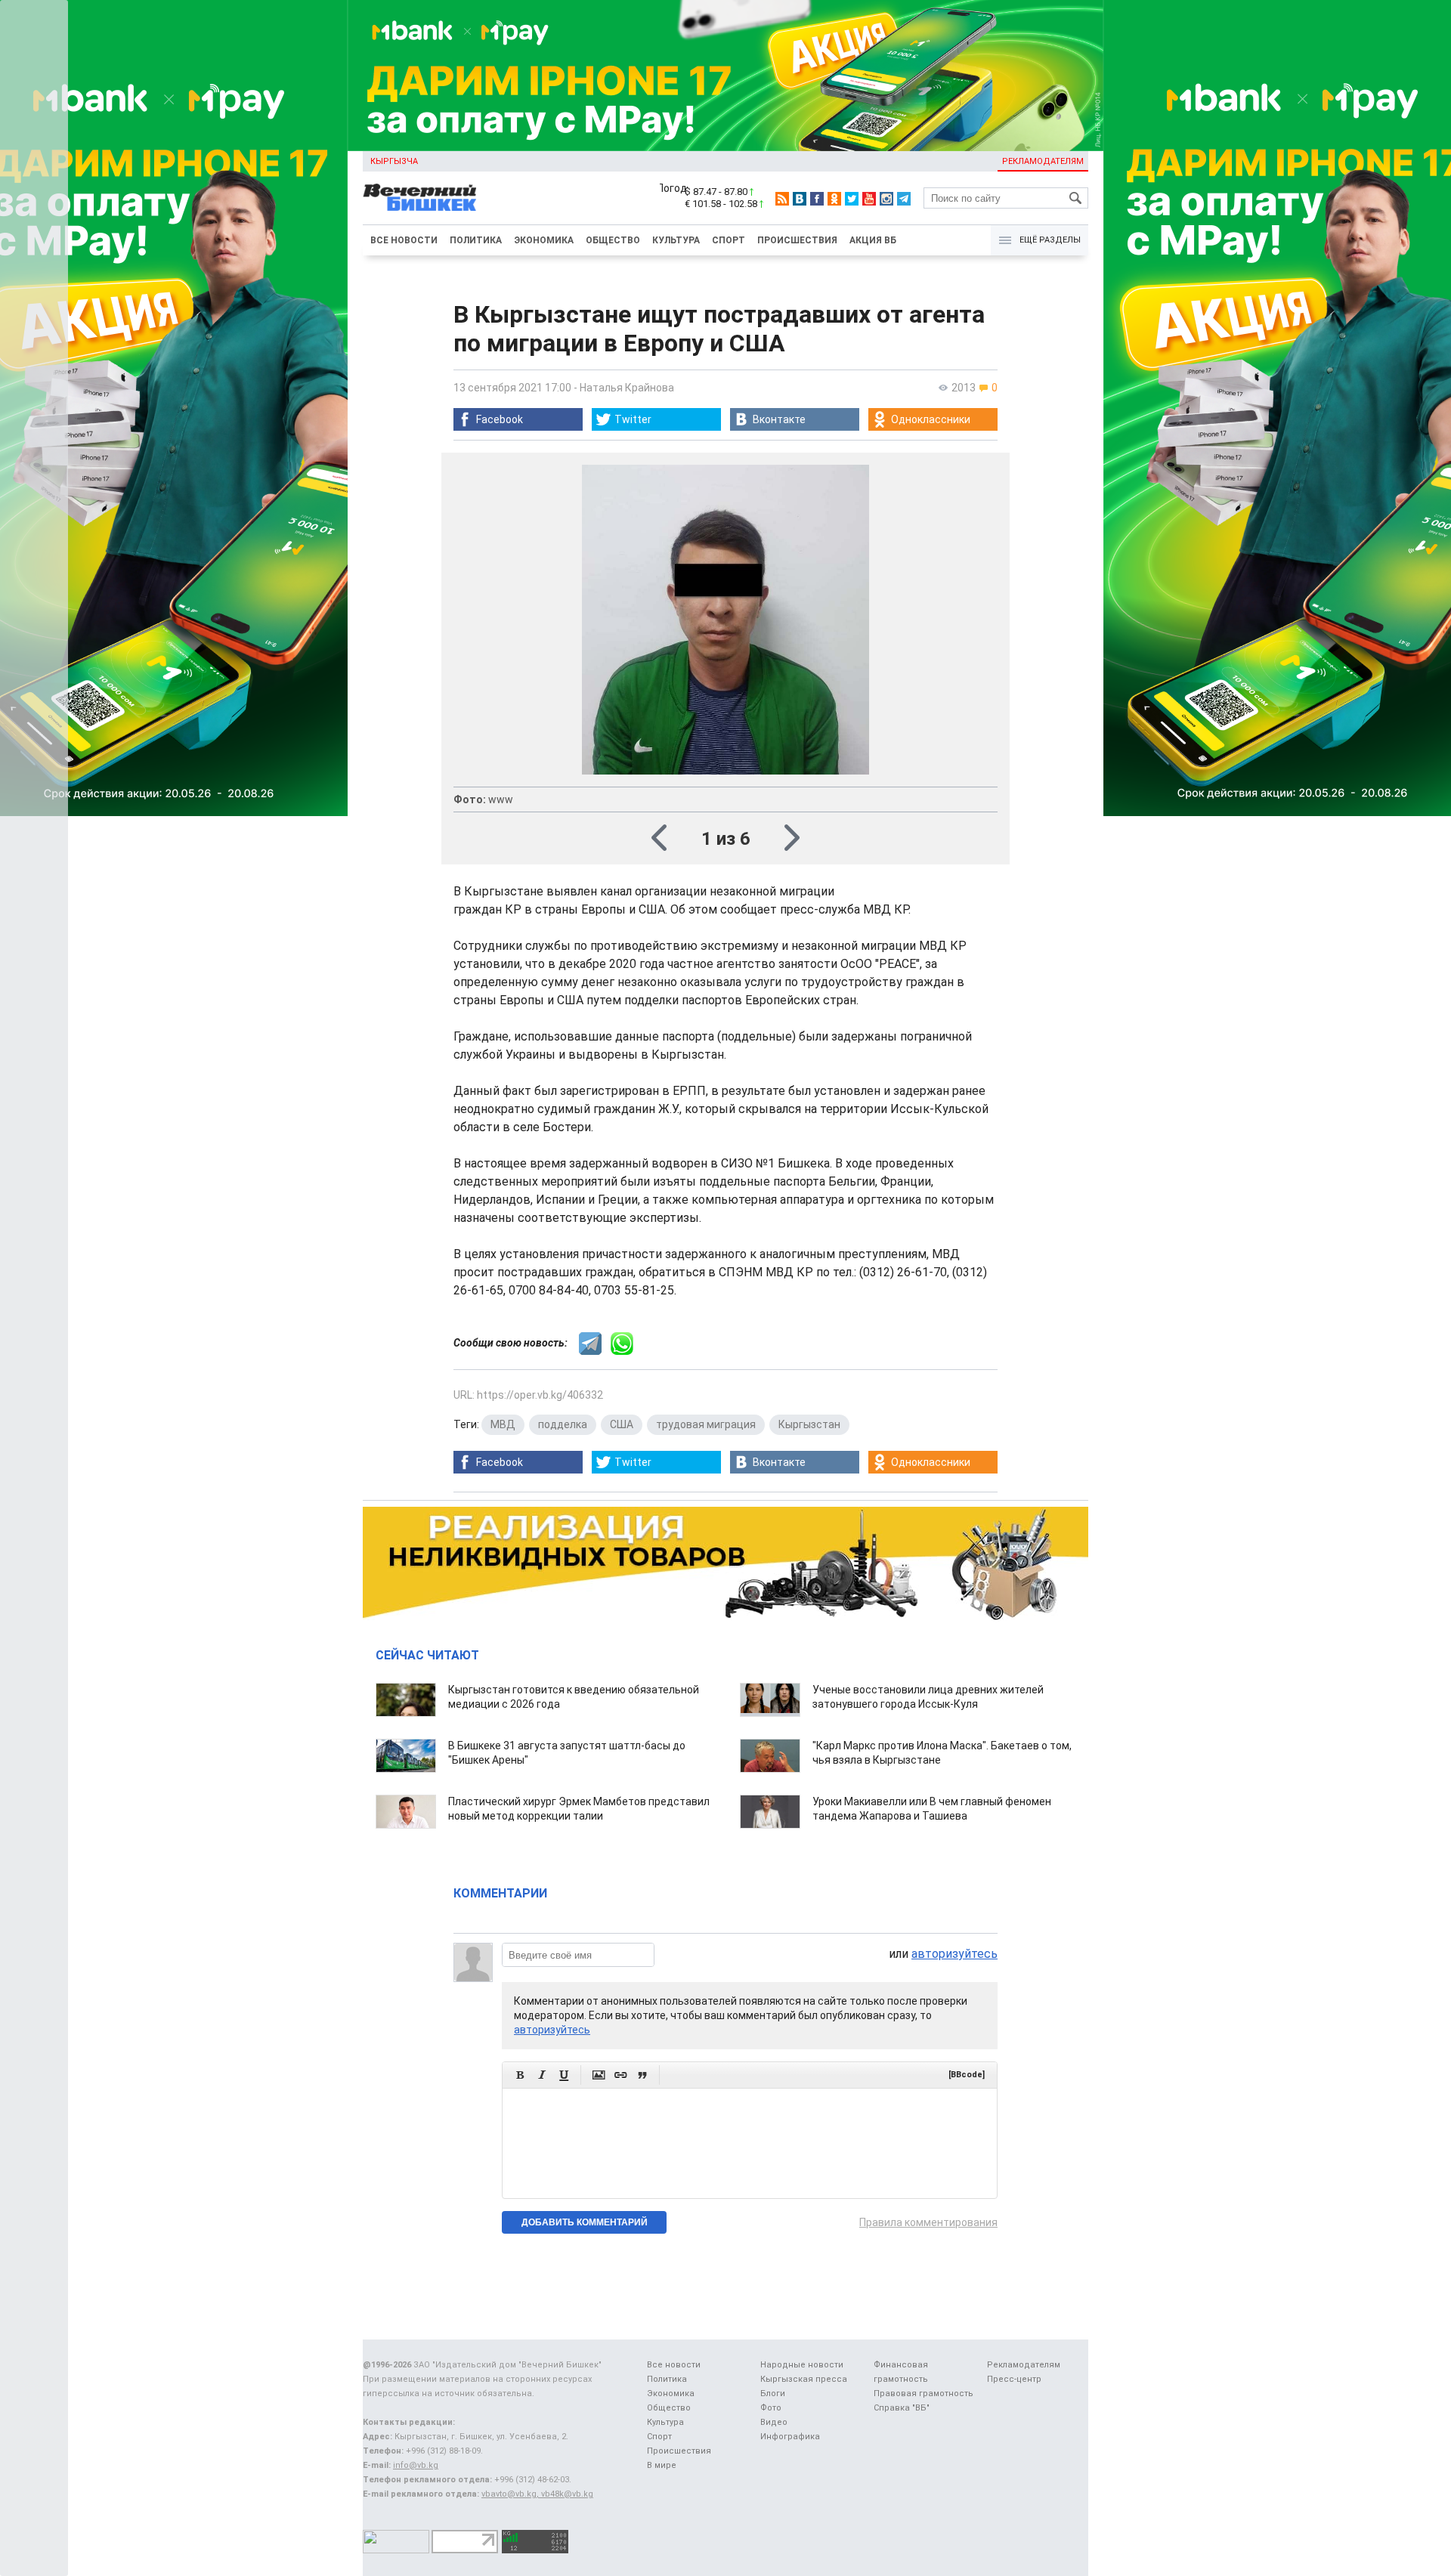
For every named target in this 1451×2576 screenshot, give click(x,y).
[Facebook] (817, 199)
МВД (503, 1424)
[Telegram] (904, 199)
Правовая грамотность (924, 2394)
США (622, 1424)
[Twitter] (852, 199)
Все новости (404, 240)
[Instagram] (886, 199)
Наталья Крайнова (627, 388)
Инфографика (790, 2437)
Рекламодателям (1043, 161)
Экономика (544, 240)
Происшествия (797, 240)
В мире (662, 2465)
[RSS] (782, 199)
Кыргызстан (809, 1424)
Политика (476, 240)
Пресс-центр (1014, 2379)
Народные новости (802, 2365)
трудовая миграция (706, 1424)
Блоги (773, 2394)
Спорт (729, 240)
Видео (774, 2422)
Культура (676, 240)
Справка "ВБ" (902, 2408)
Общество (613, 240)
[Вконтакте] (800, 199)
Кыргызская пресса (804, 2379)
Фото (771, 2408)
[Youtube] (869, 199)
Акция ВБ (873, 240)
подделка (563, 1424)
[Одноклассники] (834, 199)
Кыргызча (394, 161)
